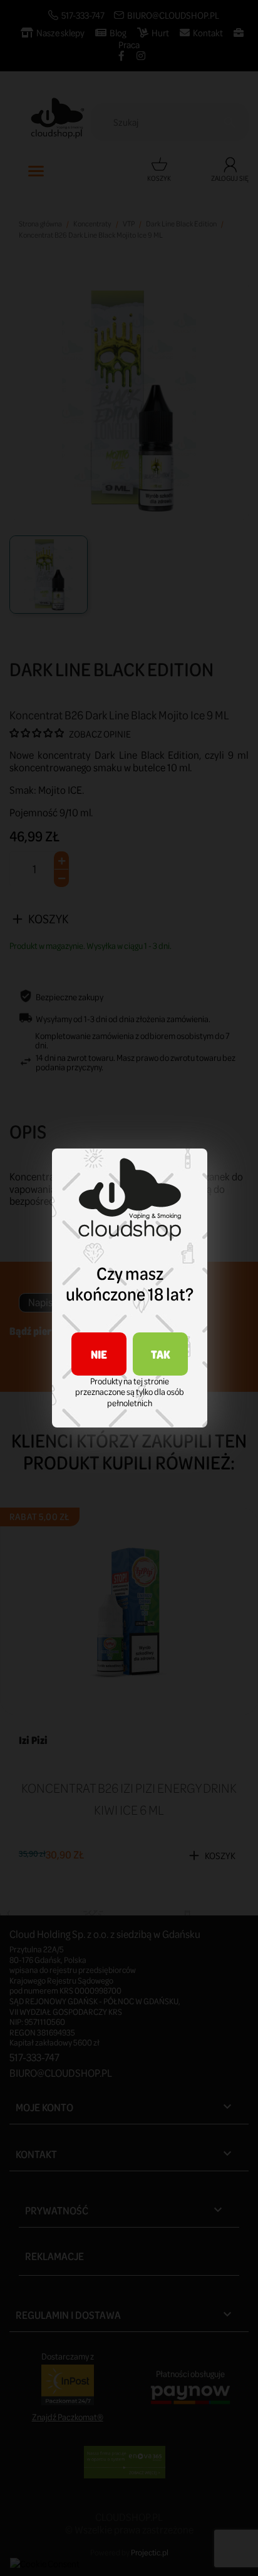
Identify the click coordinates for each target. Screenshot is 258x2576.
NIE (99, 1354)
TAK (161, 1354)
